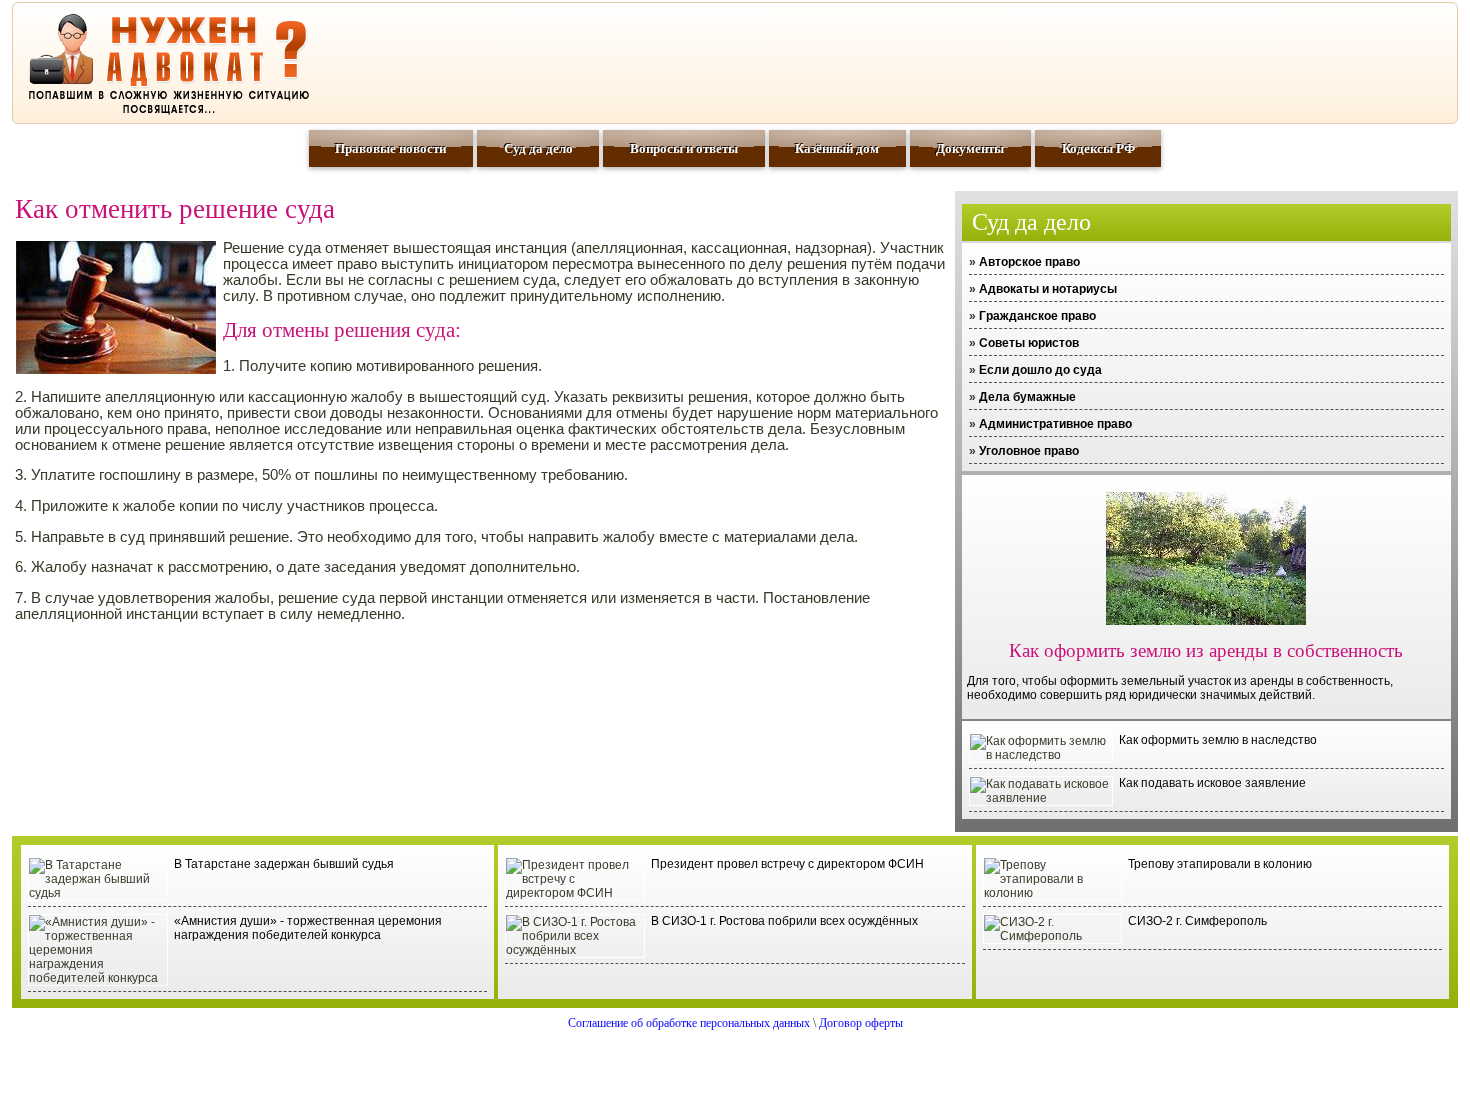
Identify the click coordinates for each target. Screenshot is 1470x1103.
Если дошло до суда (1040, 370)
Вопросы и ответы (684, 148)
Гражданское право (1037, 316)
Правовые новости (390, 148)
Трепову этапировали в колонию (1220, 864)
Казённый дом (837, 148)
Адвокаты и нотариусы (1048, 289)
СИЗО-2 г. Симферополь (1197, 921)
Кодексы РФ (1098, 148)
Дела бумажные (1027, 397)
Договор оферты (861, 1023)
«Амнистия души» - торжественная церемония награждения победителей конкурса (308, 928)
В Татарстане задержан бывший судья (284, 864)
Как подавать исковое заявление (1212, 783)
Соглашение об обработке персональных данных (689, 1023)
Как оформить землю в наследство (1218, 740)
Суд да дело (538, 148)
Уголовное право (1029, 451)
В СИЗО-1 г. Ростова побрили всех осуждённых (784, 921)
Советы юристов (1029, 343)
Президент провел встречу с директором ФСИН (787, 864)
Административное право (1055, 424)
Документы (970, 148)
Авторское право (1029, 262)
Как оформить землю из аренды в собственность (1206, 650)
